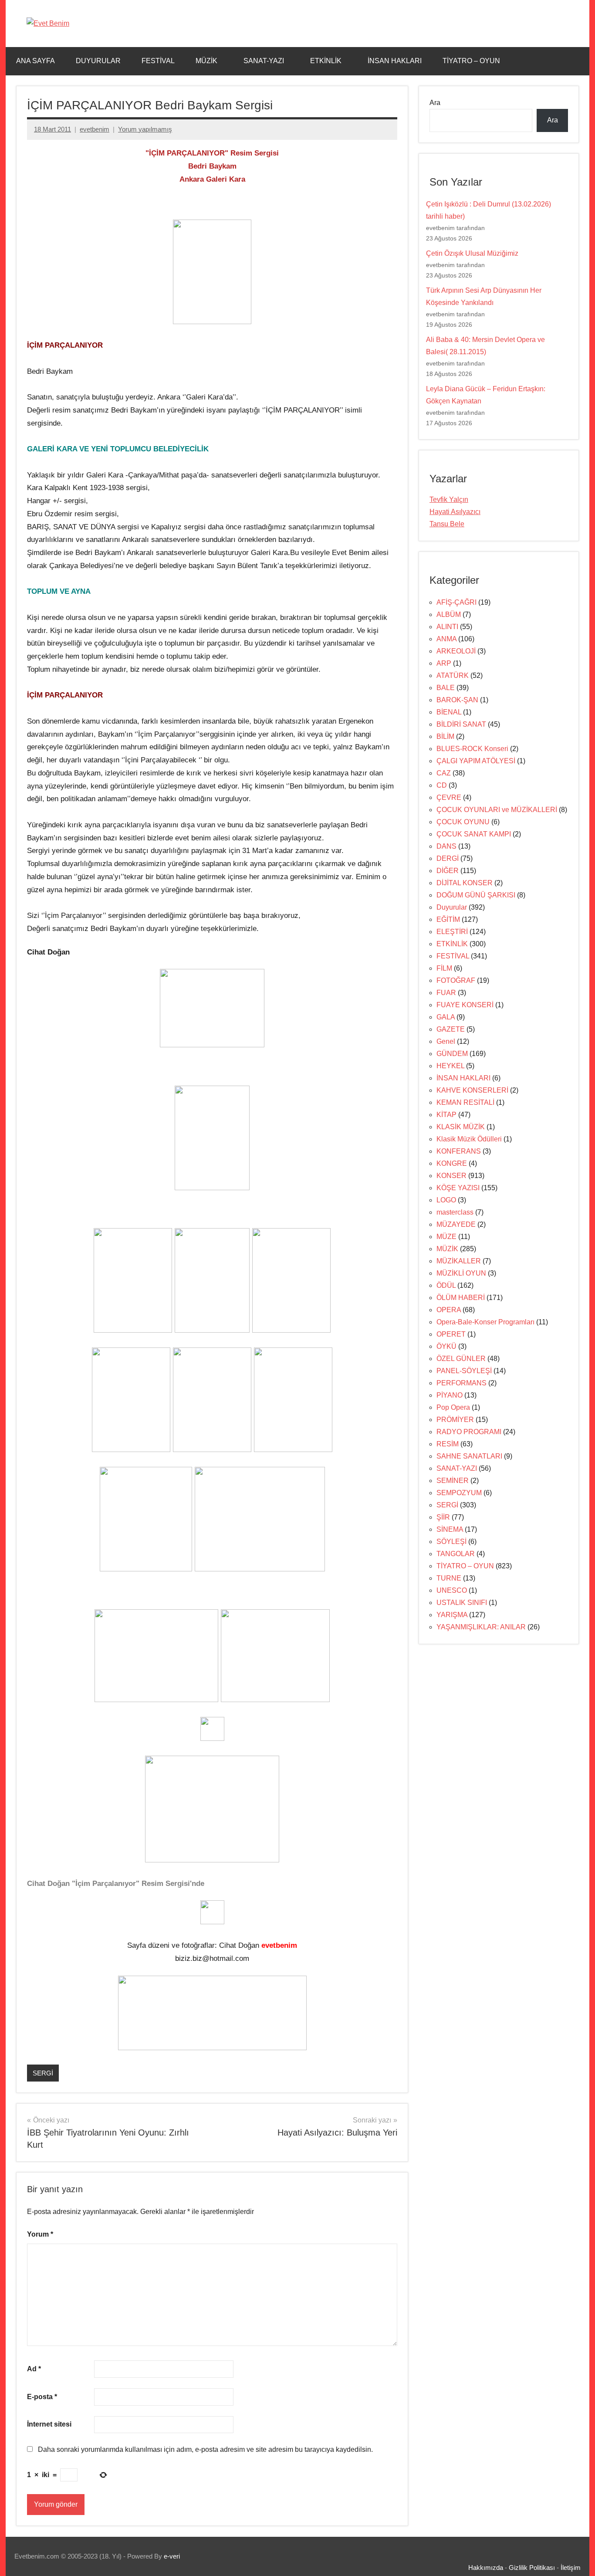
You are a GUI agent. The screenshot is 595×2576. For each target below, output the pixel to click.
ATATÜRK (453, 675)
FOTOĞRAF (456, 980)
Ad (34, 2369)
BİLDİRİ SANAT (461, 724)
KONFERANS (459, 1151)
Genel (446, 1041)
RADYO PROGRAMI (469, 1432)
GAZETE (451, 1029)
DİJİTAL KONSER (465, 883)
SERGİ (43, 2073)
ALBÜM (449, 614)
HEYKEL (450, 1066)
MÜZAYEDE (456, 1224)
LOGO (446, 1200)
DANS (446, 846)
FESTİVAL (158, 61)
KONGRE (452, 1163)
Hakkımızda (486, 2568)
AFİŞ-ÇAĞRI (456, 602)
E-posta (42, 2397)
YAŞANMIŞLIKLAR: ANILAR (481, 1627)
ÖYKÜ (446, 1346)
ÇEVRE (449, 797)
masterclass (455, 1212)
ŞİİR (443, 1517)
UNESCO (452, 1590)
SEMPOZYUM (459, 1493)
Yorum (40, 2234)
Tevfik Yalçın (449, 499)
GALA (446, 1017)
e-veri (172, 2556)
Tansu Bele (447, 524)
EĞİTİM (448, 919)
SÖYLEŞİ (451, 1542)
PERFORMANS (461, 1383)
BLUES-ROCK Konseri (472, 749)
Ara (435, 103)
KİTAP (446, 1115)
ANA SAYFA (35, 61)
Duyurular (452, 907)
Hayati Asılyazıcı (455, 512)
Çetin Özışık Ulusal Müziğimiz (472, 253)
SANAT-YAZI (264, 61)
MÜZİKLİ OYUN (461, 1273)
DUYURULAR (98, 61)
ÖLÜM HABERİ (461, 1298)
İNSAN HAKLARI (395, 61)
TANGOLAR (456, 1554)
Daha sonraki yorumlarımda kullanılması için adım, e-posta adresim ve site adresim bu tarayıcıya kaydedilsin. (205, 2449)
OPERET (451, 1334)
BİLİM (445, 736)
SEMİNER (453, 1481)
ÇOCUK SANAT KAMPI (474, 834)
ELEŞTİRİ (452, 932)
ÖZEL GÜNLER (461, 1359)
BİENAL (449, 712)
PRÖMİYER (455, 1420)
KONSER (451, 1176)
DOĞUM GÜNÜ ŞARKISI (476, 895)
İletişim (571, 2568)
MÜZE (446, 1237)
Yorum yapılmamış (145, 129)
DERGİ (448, 858)
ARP (444, 663)
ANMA (446, 639)
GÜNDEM (452, 1054)
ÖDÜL (446, 1285)
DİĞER (448, 871)
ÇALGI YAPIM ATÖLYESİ (476, 761)
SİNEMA (450, 1529)
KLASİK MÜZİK (461, 1127)
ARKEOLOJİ (456, 651)
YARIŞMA (452, 1615)
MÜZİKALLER (459, 1261)
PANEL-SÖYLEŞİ (464, 1371)
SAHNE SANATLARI (469, 1456)
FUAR (446, 993)
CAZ (444, 773)
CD (442, 785)
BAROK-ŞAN (457, 700)
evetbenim (95, 129)
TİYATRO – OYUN (471, 61)
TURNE (449, 1578)
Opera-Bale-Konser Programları (485, 1322)
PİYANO (450, 1395)
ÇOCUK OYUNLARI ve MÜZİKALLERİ (497, 810)
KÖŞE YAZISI (458, 1188)
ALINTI (447, 627)
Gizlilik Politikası (532, 2568)
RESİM (448, 1444)
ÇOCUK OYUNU (463, 822)
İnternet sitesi (49, 2424)
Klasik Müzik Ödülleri (469, 1139)
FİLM (444, 968)
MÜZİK (206, 61)
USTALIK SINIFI (462, 1603)
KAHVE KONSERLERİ (472, 1090)
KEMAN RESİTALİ (465, 1102)
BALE (446, 688)
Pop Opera (453, 1407)
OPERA (449, 1310)
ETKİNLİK (326, 61)
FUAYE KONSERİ (465, 1005)
